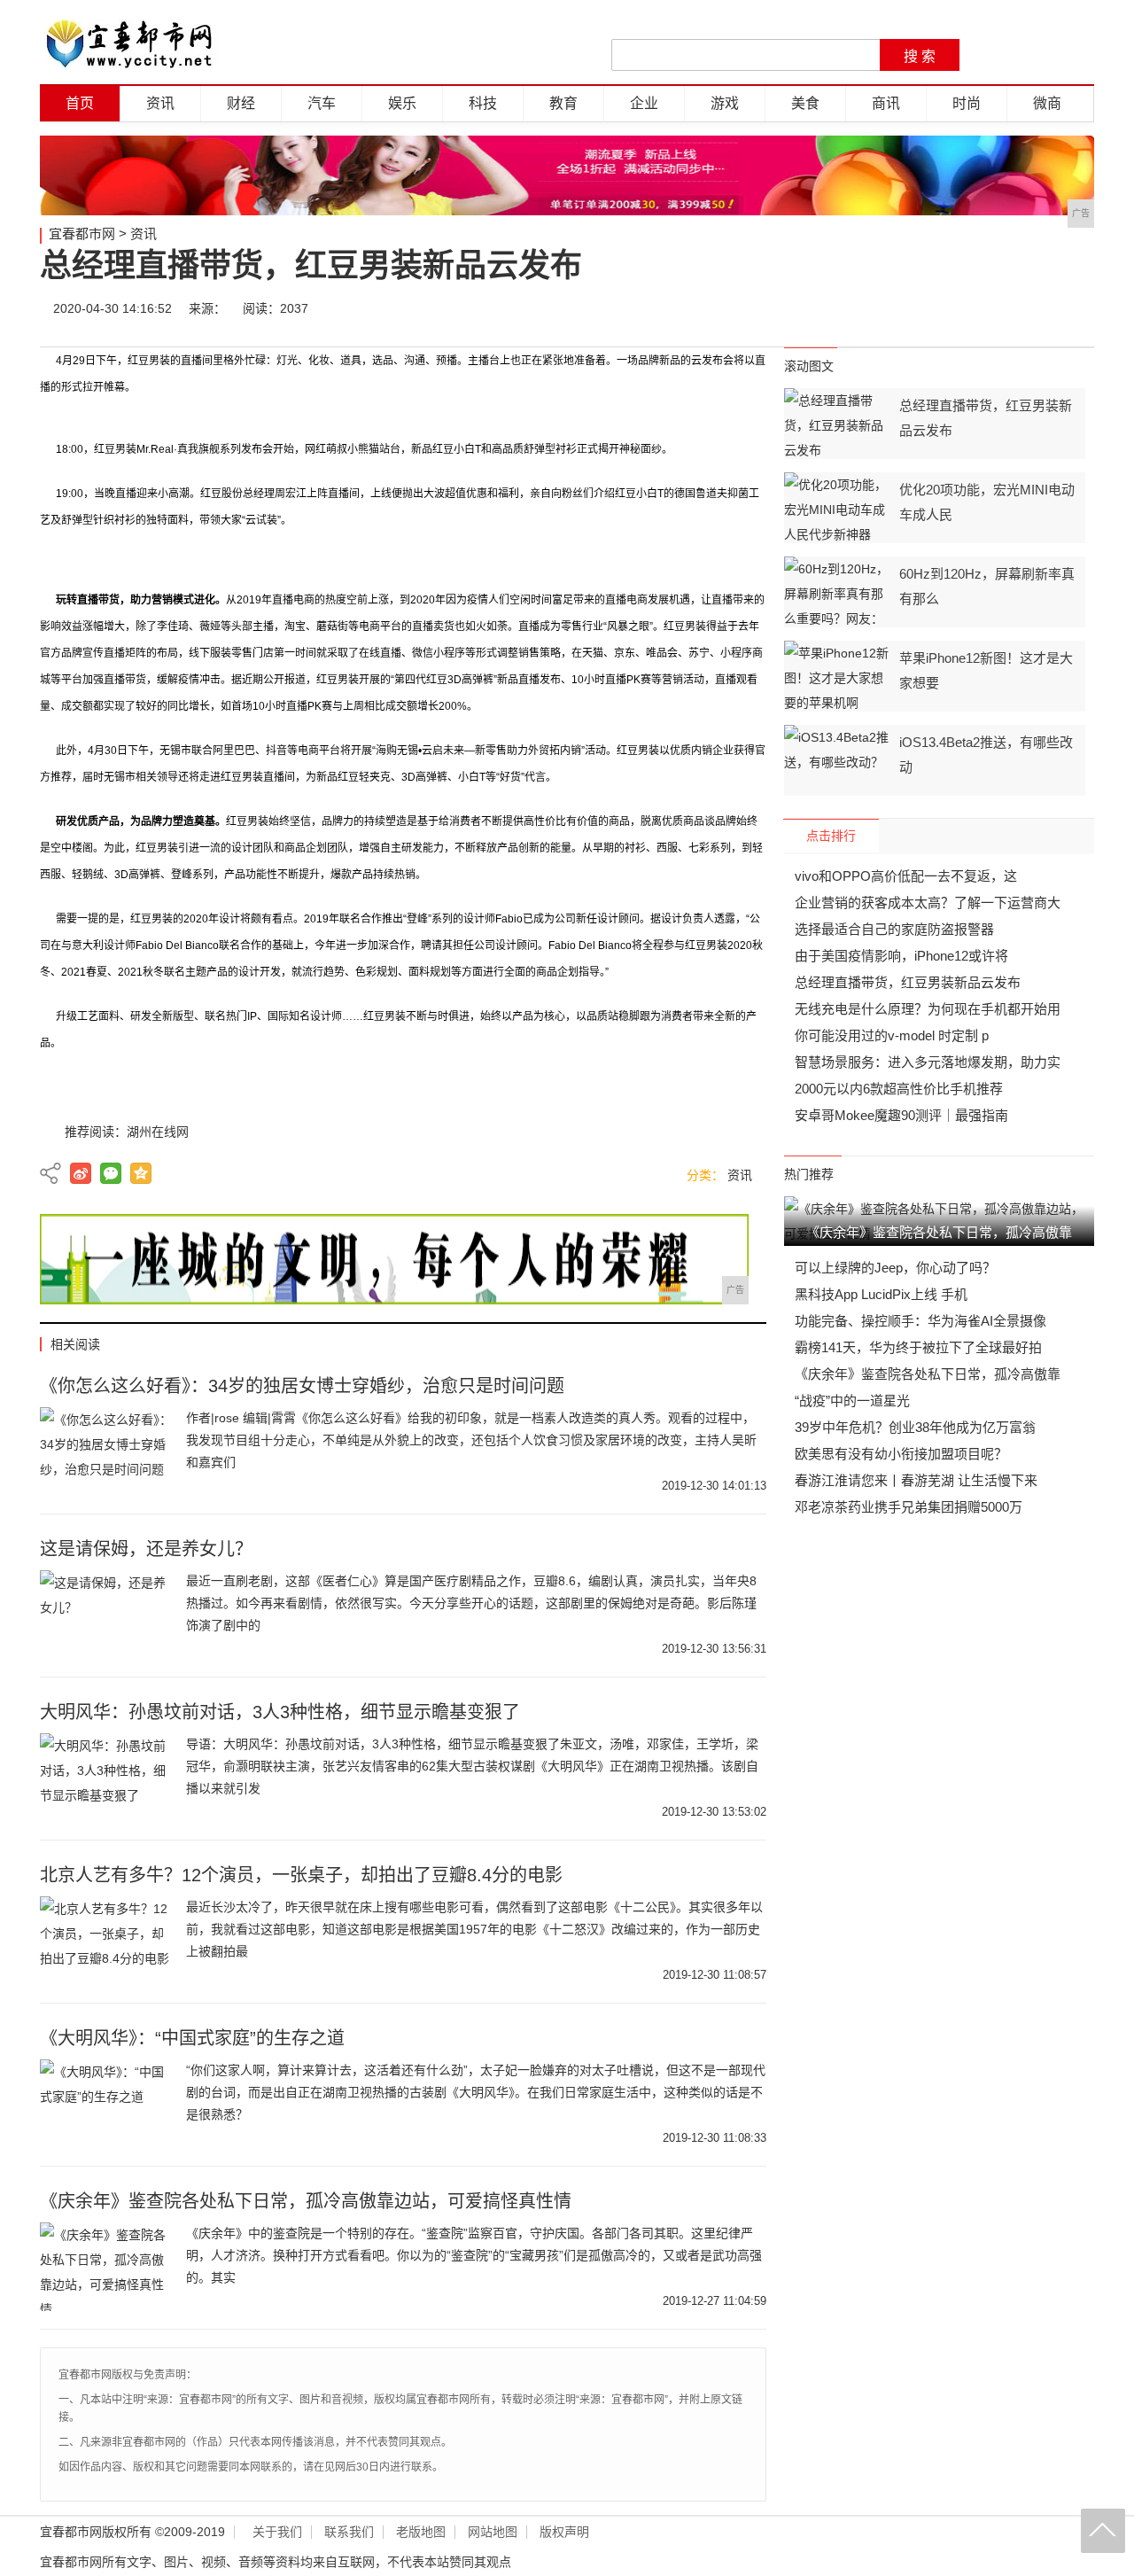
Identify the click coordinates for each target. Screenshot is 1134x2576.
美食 (805, 103)
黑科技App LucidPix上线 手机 (881, 1294)
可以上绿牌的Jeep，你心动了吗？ (895, 1268)
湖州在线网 (158, 1132)
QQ (1021, 308)
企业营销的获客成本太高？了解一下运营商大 (928, 903)
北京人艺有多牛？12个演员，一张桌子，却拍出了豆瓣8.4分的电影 (301, 1875)
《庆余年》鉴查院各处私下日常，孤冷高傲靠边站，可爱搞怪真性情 (306, 2201)
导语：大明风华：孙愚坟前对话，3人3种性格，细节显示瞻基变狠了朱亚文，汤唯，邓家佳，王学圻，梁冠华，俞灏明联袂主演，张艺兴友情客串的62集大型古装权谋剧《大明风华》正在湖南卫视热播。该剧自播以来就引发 (472, 1766)
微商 (1047, 103)
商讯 (886, 103)
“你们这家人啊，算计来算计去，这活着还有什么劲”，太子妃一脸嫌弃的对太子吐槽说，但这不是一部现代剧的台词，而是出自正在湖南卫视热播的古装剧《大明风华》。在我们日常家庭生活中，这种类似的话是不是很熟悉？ (476, 2092)
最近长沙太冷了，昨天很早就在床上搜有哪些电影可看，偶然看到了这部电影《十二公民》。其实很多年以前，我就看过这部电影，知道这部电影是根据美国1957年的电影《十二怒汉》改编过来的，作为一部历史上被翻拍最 (474, 1929)
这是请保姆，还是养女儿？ (146, 1549)
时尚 (967, 103)
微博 (914, 308)
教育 (563, 103)
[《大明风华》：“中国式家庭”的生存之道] (106, 2104)
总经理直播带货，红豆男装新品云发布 (908, 982)
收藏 (1074, 308)
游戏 (725, 103)
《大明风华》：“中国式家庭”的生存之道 (192, 2038)
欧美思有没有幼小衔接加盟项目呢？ (901, 1454)
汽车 (322, 103)
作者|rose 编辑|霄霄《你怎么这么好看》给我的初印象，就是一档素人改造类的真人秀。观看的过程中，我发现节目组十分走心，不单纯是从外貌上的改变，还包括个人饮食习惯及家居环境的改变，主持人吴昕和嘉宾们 (471, 1440)
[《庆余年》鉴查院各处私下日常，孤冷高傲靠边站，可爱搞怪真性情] (106, 2267)
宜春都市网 (82, 233)
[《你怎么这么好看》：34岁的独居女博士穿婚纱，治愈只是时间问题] (106, 1451)
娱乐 (402, 103)
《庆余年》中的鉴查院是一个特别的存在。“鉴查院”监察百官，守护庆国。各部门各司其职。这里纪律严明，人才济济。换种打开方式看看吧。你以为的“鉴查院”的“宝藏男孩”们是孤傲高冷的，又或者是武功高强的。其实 (474, 2255)
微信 (967, 308)
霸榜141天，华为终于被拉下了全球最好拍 (918, 1347)
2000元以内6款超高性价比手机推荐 (899, 1089)
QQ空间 (141, 1173)
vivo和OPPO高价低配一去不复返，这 (906, 876)
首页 (80, 103)
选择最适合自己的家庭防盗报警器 (894, 929)
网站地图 (493, 2532)
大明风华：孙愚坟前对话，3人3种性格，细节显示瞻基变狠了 (280, 1712)
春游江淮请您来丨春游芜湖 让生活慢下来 (916, 1480)
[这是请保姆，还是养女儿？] (106, 1615)
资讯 (160, 103)
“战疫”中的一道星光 (852, 1401)
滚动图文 (809, 366)
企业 (644, 103)
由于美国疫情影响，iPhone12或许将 (901, 956)
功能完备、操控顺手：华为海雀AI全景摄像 (920, 1321)
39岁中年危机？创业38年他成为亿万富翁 (915, 1427)
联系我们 (349, 2532)
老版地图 (421, 2532)
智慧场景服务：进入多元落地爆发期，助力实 (928, 1062)
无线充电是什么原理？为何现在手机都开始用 (928, 1009)
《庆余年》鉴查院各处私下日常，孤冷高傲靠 (928, 1374)
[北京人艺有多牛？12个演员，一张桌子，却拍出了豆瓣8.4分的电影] (106, 1941)
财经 (241, 103)
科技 (483, 103)
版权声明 (564, 2532)
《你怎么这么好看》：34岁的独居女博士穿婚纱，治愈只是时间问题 (302, 1386)
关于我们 (277, 2532)
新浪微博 (81, 1173)
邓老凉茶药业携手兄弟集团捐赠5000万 (909, 1507)
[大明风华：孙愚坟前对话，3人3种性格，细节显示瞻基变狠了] (106, 1778)
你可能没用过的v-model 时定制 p (892, 1035)
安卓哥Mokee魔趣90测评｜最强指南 (901, 1115)
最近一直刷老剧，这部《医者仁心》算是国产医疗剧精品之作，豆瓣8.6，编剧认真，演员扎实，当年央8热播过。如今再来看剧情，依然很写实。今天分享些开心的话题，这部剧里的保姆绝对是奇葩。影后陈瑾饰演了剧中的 (471, 1603)
